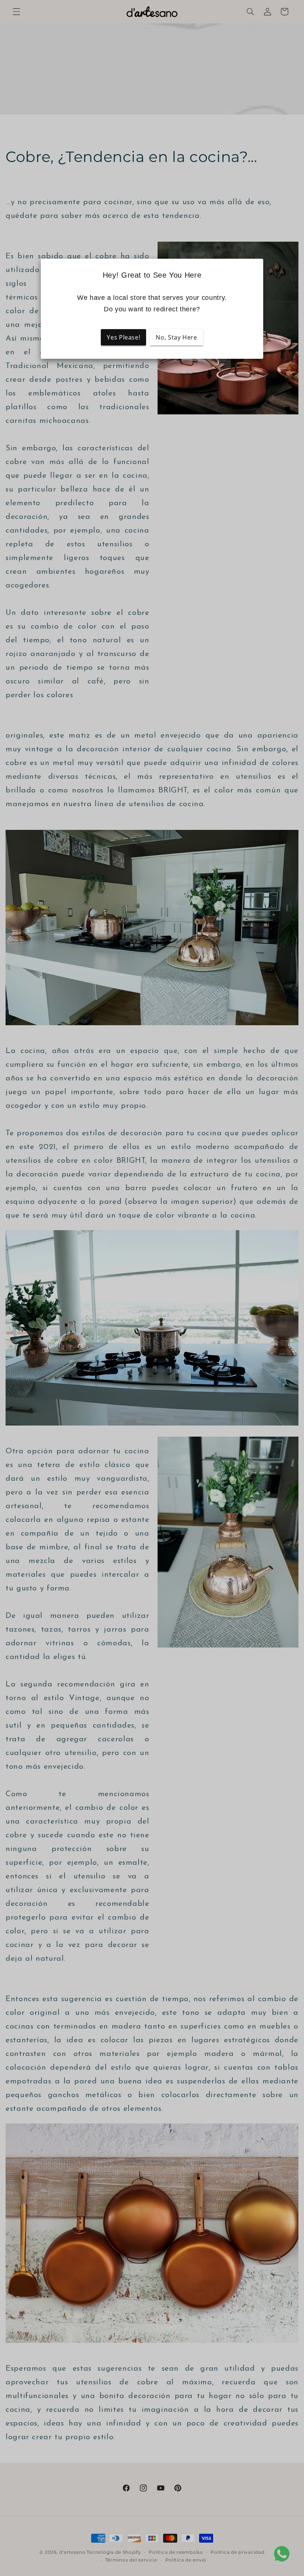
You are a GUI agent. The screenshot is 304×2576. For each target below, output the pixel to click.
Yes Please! (123, 337)
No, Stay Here (176, 337)
